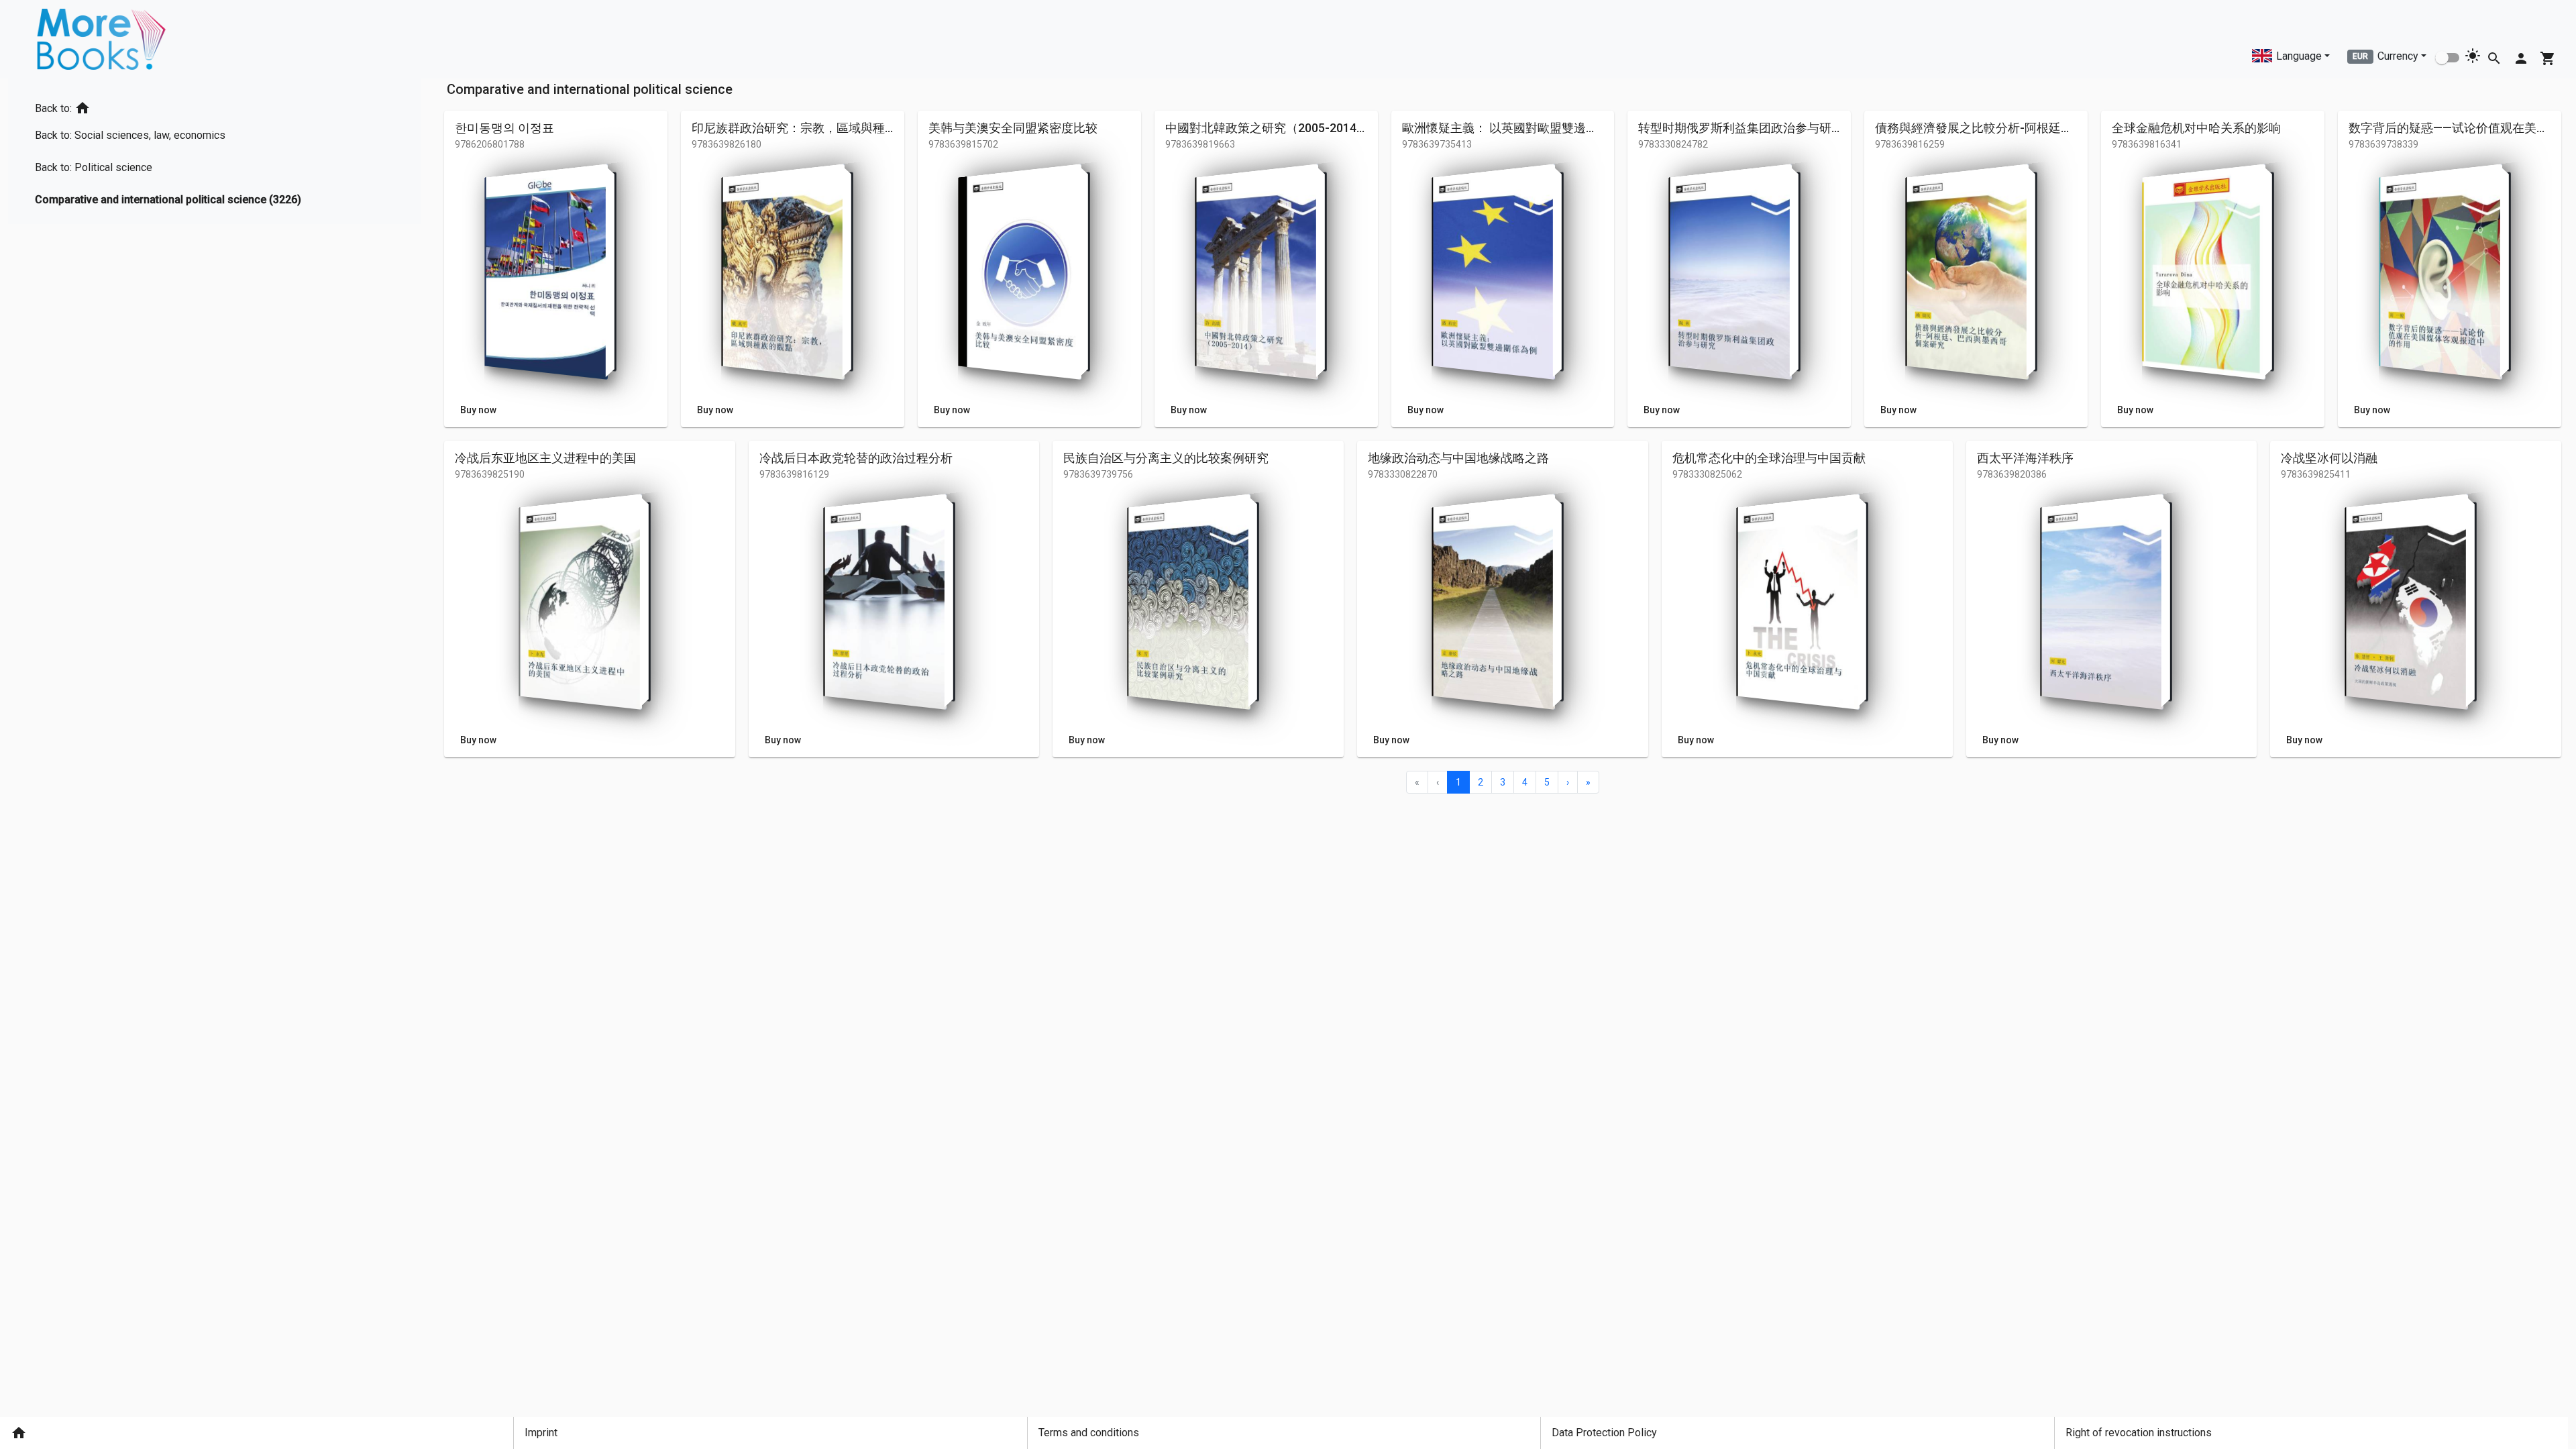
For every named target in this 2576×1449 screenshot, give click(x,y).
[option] (173, 106)
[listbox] (173, 151)
